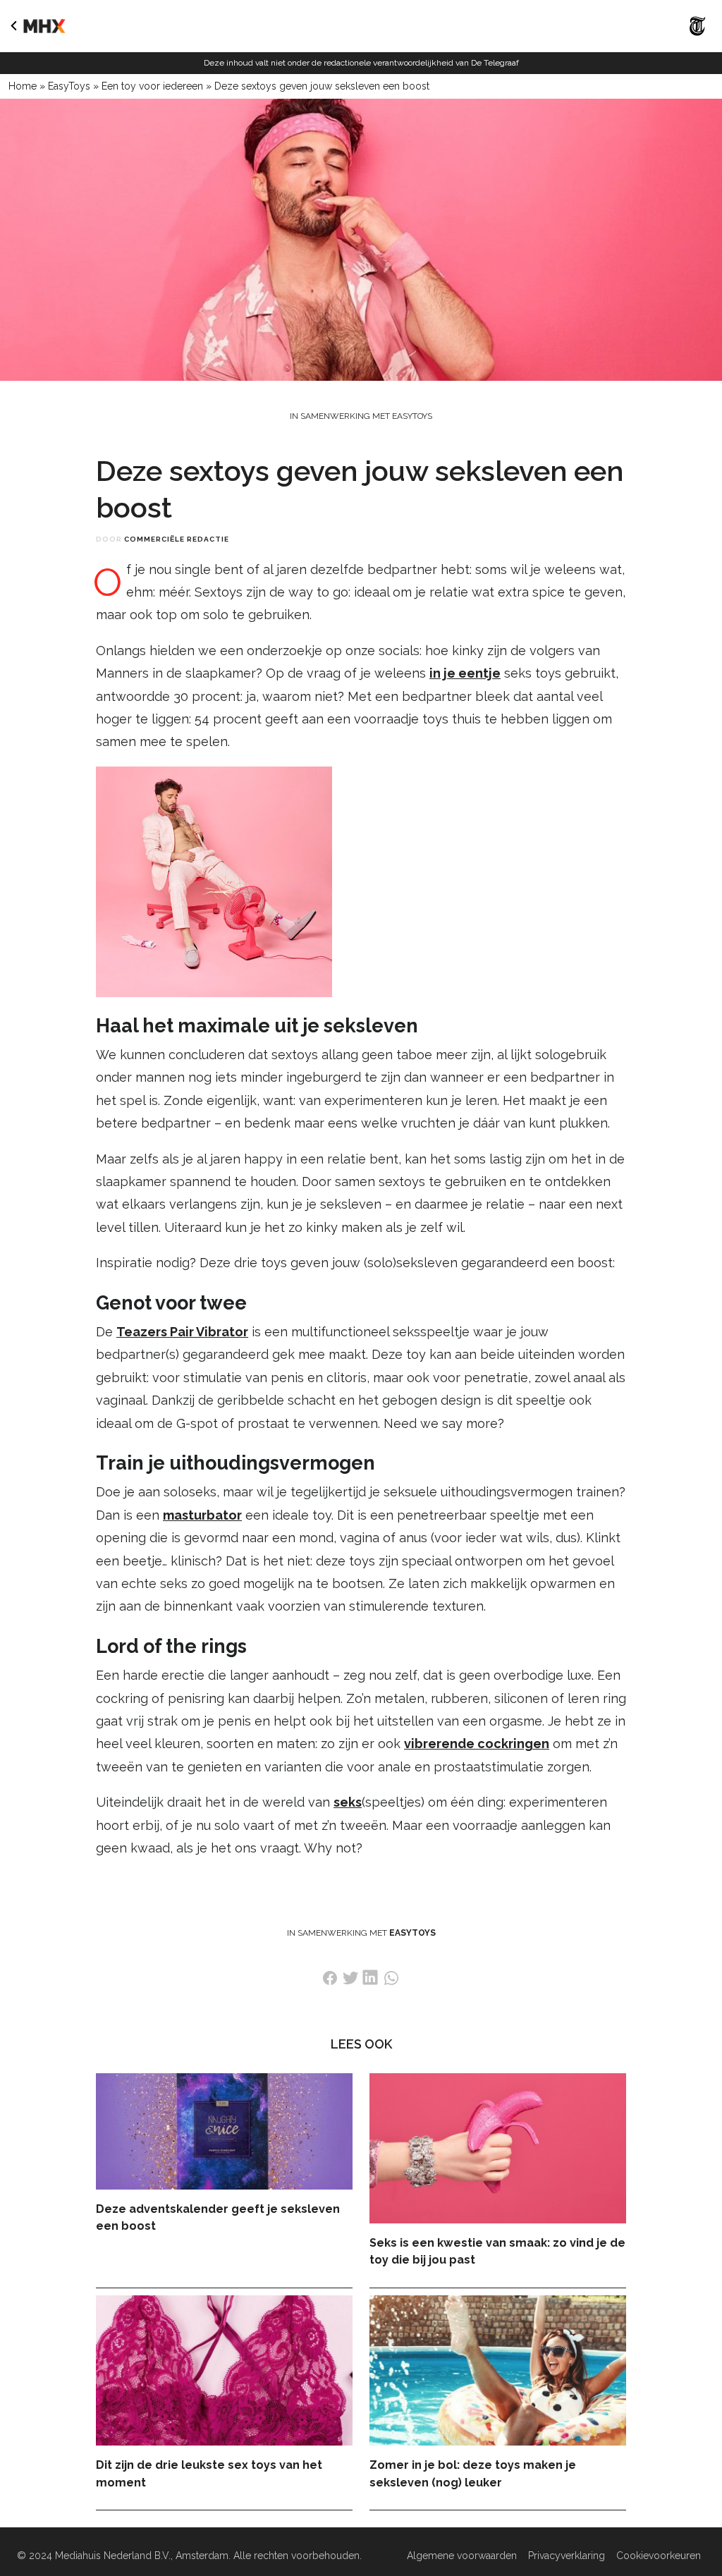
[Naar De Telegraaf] (698, 39)
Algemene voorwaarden (462, 2556)
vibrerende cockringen (477, 1744)
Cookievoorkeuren (659, 2556)
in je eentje (465, 673)
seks (348, 1802)
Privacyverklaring (567, 2556)
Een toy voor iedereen (152, 86)
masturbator (202, 1515)
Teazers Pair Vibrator (182, 1332)
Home (23, 86)
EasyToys (69, 86)
